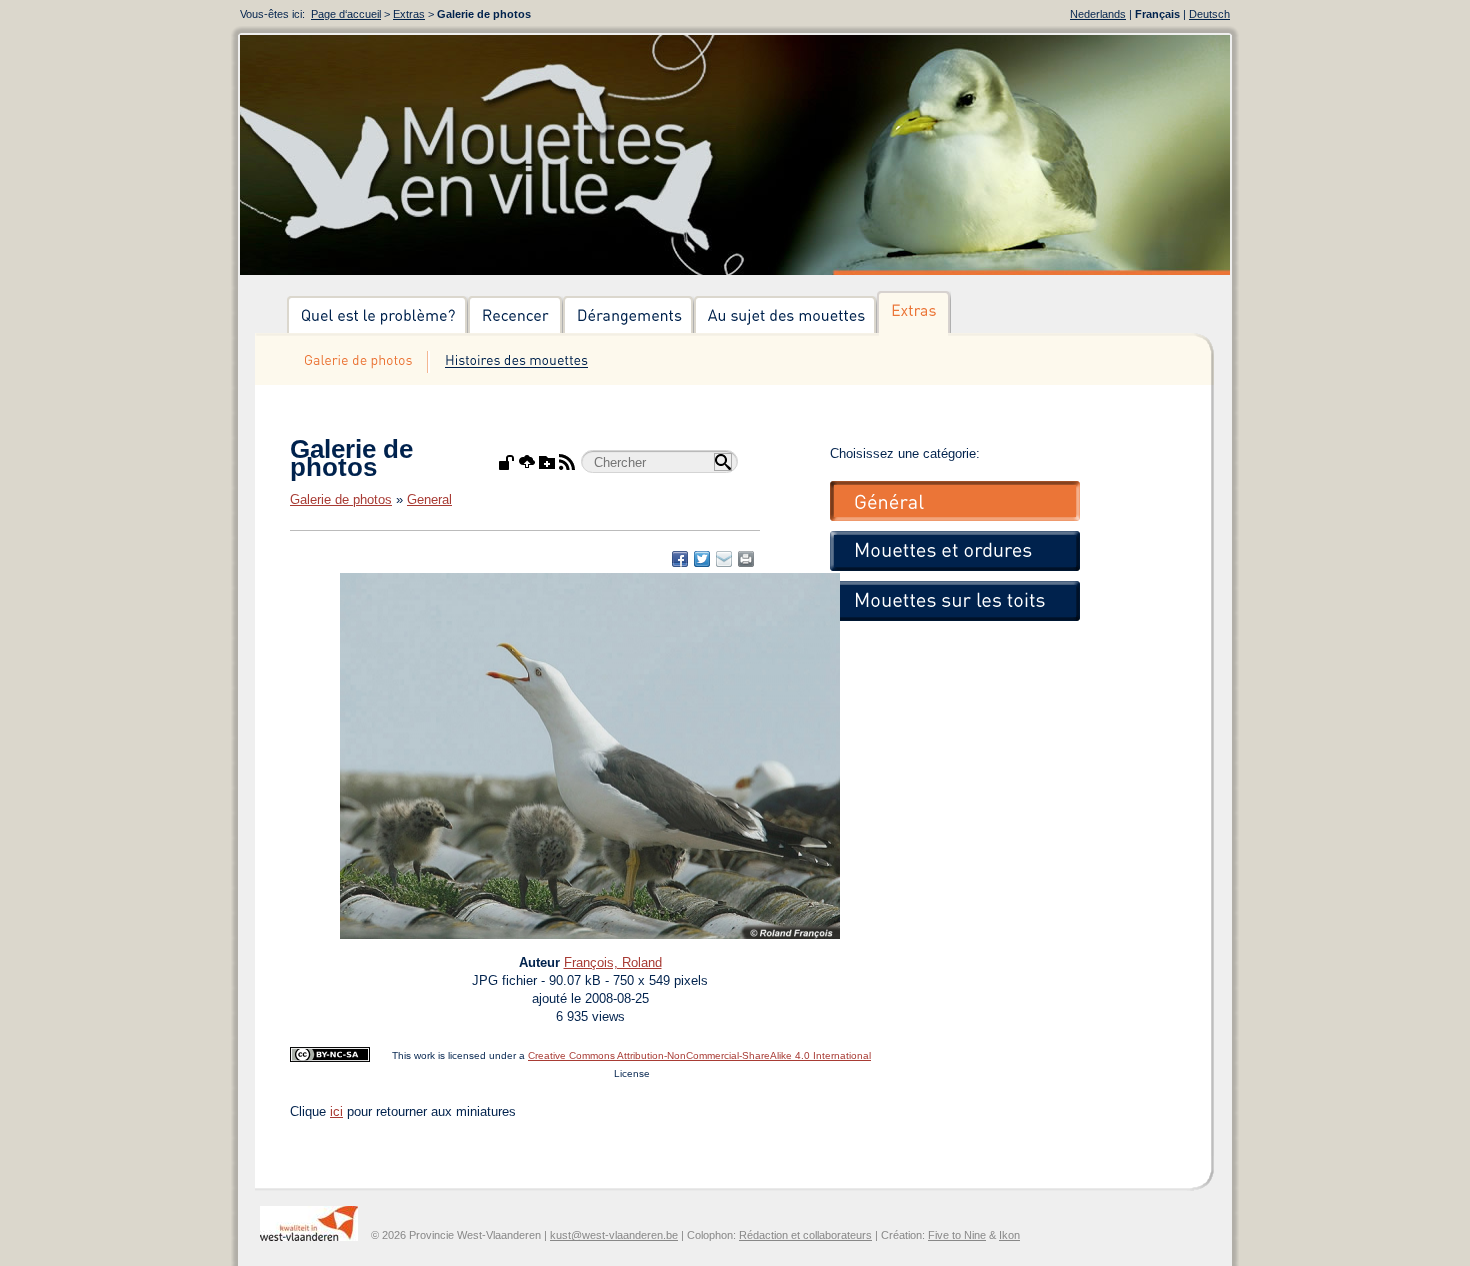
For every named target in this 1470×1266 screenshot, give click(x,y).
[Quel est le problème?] (377, 316)
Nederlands (1098, 14)
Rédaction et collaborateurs (805, 1235)
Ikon (1009, 1235)
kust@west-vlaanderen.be (614, 1235)
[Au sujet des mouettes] (785, 316)
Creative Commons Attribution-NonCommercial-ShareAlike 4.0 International (699, 1055)
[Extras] (914, 316)
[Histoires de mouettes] (516, 362)
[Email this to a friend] (746, 559)
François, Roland (613, 962)
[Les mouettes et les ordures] (955, 551)
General (429, 499)
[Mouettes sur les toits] (955, 601)
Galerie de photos (341, 499)
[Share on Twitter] (702, 559)
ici (336, 1111)
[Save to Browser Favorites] (724, 559)
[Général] (955, 501)
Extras (409, 14)
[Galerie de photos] (357, 362)
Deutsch (1209, 14)
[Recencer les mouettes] (515, 316)
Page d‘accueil (346, 14)
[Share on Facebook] (680, 559)
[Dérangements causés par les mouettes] (628, 316)
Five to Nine (957, 1235)
